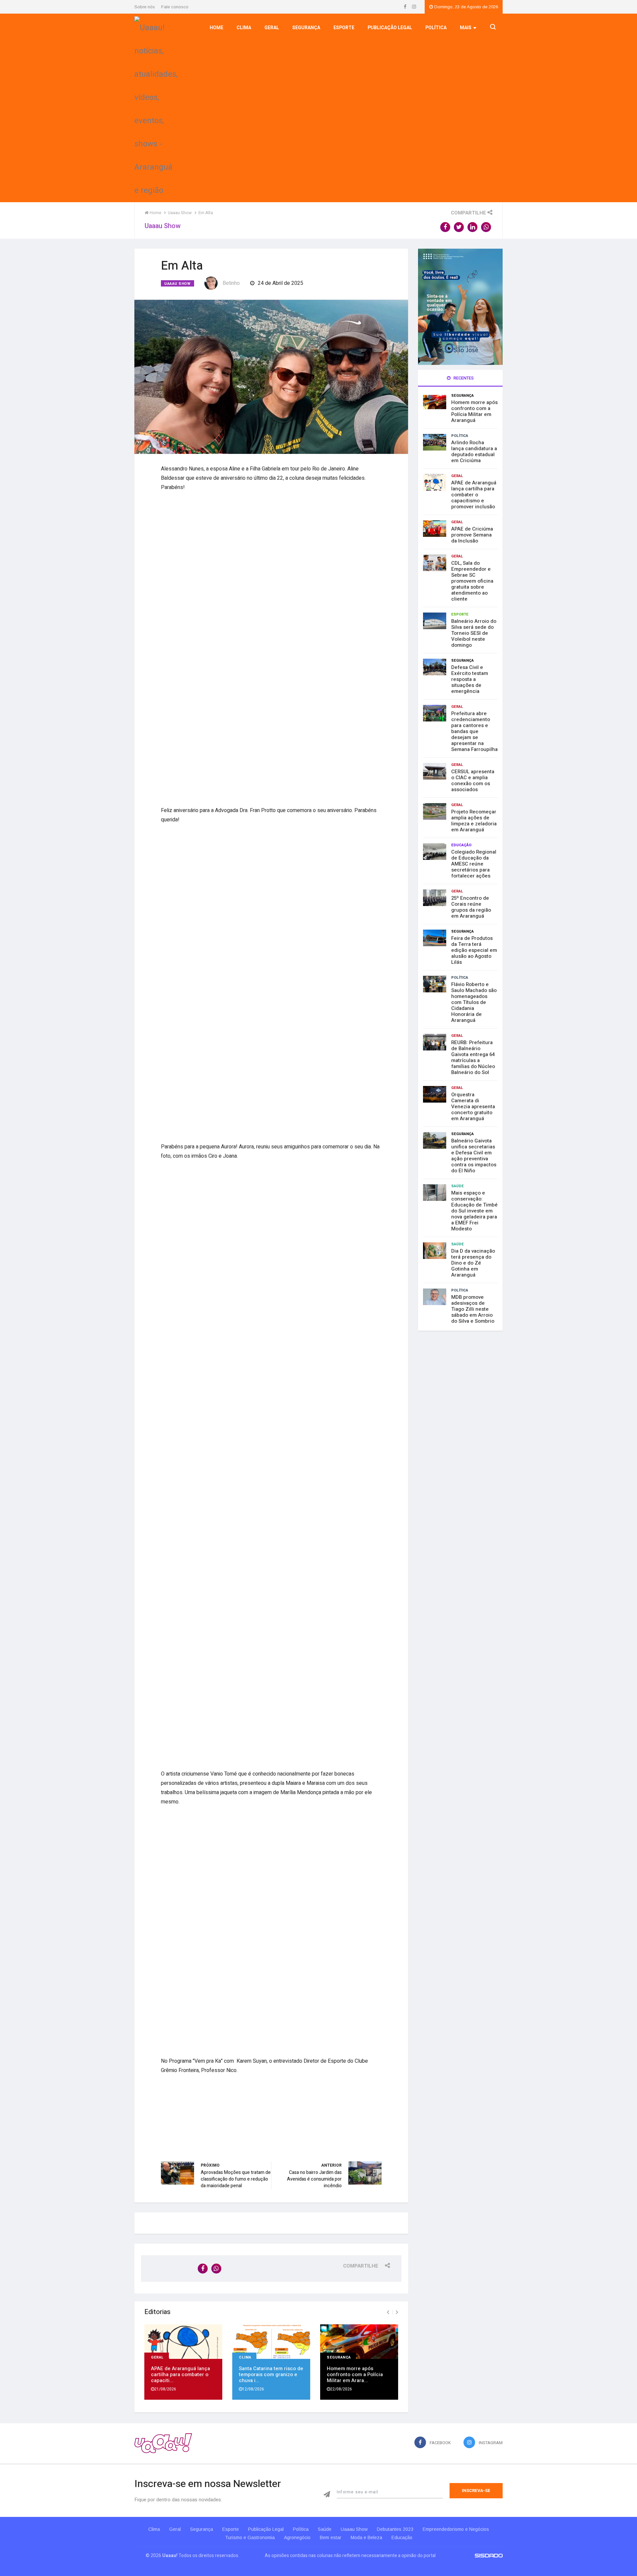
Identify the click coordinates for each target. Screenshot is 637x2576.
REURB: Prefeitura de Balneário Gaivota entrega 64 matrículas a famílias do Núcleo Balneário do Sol (473, 1057)
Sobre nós (145, 7)
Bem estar (331, 2537)
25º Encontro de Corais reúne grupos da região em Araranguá (471, 907)
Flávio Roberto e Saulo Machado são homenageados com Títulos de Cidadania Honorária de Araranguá (474, 1002)
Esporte (344, 28)
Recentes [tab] (463, 378)
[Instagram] (414, 7)
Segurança (306, 28)
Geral (272, 28)
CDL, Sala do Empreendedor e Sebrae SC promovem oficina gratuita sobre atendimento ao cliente (472, 581)
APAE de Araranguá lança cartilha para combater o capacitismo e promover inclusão (474, 495)
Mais (466, 28)
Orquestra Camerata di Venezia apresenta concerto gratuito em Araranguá (473, 1107)
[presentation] (388, 2312)
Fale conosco (175, 7)
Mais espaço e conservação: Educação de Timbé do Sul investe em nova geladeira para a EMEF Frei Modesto (474, 1211)
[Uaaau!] (163, 2443)
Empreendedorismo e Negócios (456, 2529)
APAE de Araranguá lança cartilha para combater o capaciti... (180, 2374)
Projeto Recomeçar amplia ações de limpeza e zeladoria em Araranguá (474, 821)
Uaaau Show (177, 284)
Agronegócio (297, 2537)
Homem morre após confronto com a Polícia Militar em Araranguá (474, 411)
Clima (244, 28)
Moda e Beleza (366, 2537)
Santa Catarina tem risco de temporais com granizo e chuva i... (271, 2374)
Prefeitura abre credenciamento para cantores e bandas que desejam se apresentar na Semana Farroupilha (474, 731)
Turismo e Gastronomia (250, 2537)
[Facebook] (406, 7)
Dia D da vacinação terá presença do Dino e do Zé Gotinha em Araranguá (473, 1263)
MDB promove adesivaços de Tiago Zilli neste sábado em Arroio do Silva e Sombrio (473, 1309)
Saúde (458, 1186)
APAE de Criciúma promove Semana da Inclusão (472, 535)
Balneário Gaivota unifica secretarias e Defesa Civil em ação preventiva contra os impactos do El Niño (474, 1156)
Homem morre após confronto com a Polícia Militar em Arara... (355, 2374)
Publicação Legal (390, 28)
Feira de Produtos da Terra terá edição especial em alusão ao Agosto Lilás (474, 950)
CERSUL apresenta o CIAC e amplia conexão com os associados (473, 781)
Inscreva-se (476, 2491)
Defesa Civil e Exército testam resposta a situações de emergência (470, 679)
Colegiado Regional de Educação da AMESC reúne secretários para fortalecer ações (474, 864)
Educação (461, 845)
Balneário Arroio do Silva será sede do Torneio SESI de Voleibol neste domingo (474, 633)
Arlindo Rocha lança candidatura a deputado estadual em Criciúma (474, 452)
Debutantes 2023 (395, 2529)
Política (436, 28)
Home (216, 28)
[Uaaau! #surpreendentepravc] (156, 107)
